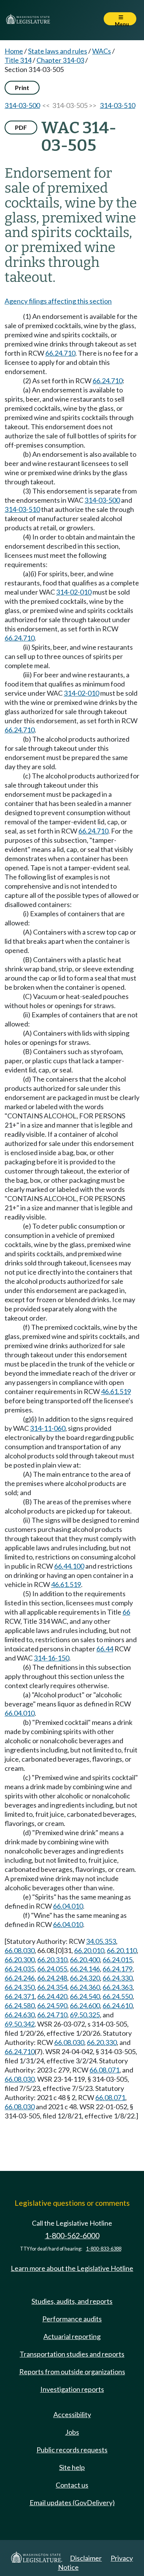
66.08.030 (20, 1950)
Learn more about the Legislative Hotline (72, 2268)
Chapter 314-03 (60, 60)
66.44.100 (69, 1566)
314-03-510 (118, 105)
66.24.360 (85, 1987)
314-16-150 (51, 1658)
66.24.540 (85, 1996)
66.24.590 (52, 2006)
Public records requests (72, 2450)
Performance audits (72, 2319)
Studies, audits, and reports (72, 2301)
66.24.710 (60, 353)
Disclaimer (86, 2558)
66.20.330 (102, 2042)
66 (126, 1612)
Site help (72, 2467)
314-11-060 (48, 1428)
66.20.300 (20, 1960)
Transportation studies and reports (72, 2354)
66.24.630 (20, 2015)
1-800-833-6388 (104, 2249)
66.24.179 (118, 1969)
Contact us (72, 2485)
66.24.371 (20, 1996)
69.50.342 (20, 2024)
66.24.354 (52, 1987)
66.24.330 (118, 1978)
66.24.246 (20, 1978)
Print (22, 87)
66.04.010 (20, 1713)
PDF (21, 127)
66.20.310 (52, 1960)
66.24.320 (85, 1978)
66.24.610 (118, 2006)
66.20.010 (89, 1950)
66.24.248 (52, 1978)
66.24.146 (85, 1969)
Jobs (72, 2432)
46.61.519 (116, 1391)
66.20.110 (122, 1950)
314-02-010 (74, 592)
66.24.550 (118, 1996)
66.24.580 (20, 2006)
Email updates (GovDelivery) (72, 2502)
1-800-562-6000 (72, 2235)
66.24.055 (52, 1969)
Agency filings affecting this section (58, 301)
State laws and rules (58, 51)
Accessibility (72, 2414)
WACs (102, 51)
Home (14, 51)
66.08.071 (104, 2070)
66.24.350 (20, 1987)
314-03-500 (22, 105)
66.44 (105, 1649)
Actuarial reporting (72, 2336)
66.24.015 (118, 1960)
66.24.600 (85, 2006)
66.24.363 (118, 1987)
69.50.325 (85, 2015)
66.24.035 (20, 1969)
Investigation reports (72, 2389)
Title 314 (18, 60)
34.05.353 (101, 1941)
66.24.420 (52, 1996)
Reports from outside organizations (72, 2372)
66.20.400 (85, 1960)
